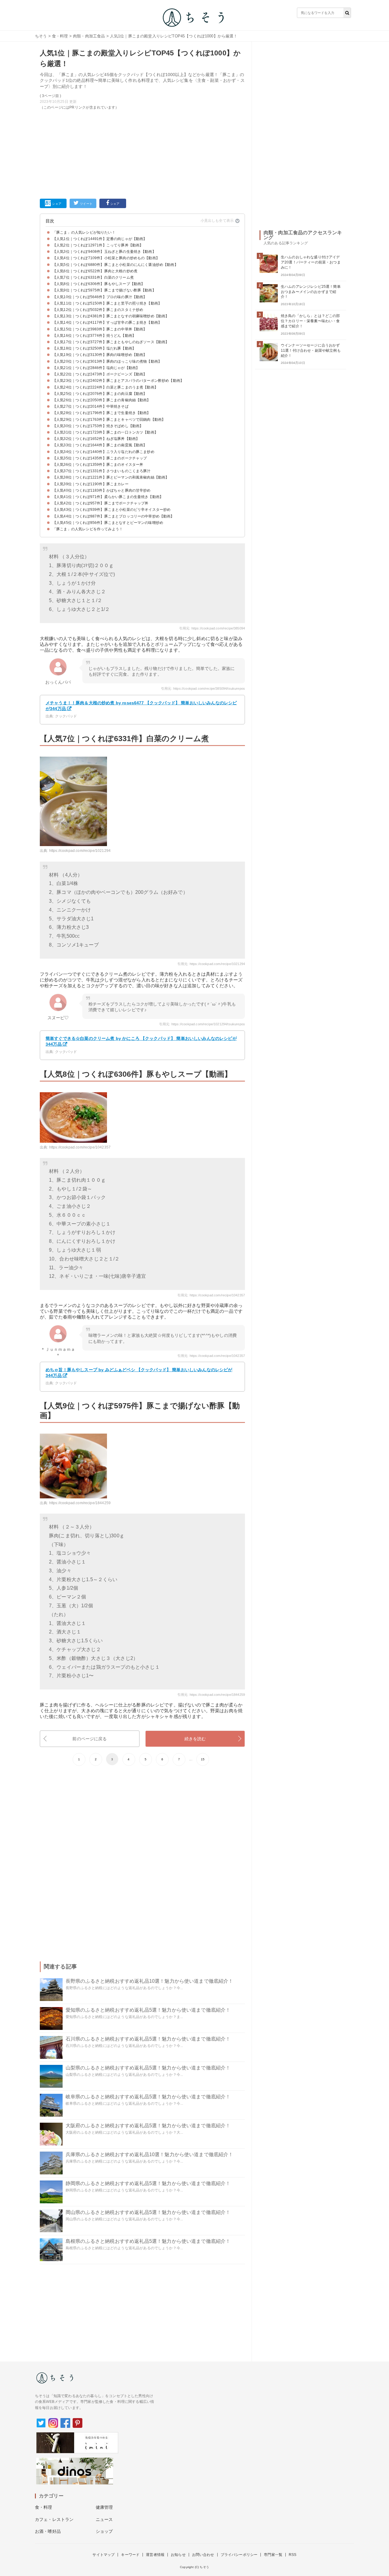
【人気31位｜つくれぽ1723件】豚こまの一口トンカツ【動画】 (105, 432)
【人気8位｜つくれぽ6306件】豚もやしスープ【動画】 (99, 284)
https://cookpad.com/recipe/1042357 (80, 1147)
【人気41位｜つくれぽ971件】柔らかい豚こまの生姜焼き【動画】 (108, 497)
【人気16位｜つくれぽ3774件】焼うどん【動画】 (94, 336)
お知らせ (178, 2555)
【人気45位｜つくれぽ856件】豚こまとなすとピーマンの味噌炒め (108, 523)
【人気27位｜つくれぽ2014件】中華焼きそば (91, 406)
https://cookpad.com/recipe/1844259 (80, 1503)
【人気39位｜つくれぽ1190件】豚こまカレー (91, 484)
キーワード (130, 2555)
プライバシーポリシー (239, 2555)
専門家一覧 (273, 2555)
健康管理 (104, 2507)
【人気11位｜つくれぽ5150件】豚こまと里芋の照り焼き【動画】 (107, 303)
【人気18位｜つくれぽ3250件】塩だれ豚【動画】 (94, 348)
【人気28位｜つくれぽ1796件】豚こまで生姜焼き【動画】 (102, 413)
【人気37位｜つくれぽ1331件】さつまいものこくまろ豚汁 (102, 471)
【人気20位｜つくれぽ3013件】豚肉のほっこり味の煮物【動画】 (107, 361)
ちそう (41, 36)
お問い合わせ (203, 2555)
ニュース (104, 2519)
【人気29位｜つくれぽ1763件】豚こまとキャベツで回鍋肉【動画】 (109, 420)
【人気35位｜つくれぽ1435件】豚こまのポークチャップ (100, 458)
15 (203, 1759)
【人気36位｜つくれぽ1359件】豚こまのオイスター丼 (98, 465)
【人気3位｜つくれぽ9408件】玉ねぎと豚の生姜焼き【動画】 (104, 252)
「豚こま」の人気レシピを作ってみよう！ (88, 529)
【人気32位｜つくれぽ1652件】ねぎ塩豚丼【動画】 (96, 439)
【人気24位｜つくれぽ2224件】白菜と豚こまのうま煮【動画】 (105, 387)
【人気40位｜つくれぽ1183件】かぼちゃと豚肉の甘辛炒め (102, 490)
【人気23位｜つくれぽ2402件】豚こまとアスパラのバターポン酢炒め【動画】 (118, 381)
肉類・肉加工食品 (89, 36)
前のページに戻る (90, 1739)
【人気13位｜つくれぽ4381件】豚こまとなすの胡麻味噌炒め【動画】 (111, 316)
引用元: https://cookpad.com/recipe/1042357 (211, 1295)
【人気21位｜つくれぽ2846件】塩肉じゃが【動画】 (96, 368)
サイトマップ (103, 2555)
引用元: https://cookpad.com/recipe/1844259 (211, 1695)
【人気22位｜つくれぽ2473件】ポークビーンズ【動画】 (100, 374)
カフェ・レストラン (54, 2519)
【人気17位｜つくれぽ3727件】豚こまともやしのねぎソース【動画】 (111, 342)
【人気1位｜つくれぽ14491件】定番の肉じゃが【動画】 (100, 239)
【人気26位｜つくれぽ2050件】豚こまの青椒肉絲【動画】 (102, 400)
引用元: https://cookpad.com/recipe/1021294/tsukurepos (202, 1024)
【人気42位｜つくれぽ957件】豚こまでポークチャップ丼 (100, 503)
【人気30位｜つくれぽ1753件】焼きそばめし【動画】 (98, 426)
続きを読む (195, 1739)
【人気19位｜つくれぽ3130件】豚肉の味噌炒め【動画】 (100, 355)
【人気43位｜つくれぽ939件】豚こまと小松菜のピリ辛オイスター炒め (112, 510)
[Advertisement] (142, 153)
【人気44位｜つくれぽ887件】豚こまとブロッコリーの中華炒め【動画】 (114, 516)
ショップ (104, 2531)
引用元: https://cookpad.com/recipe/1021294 (211, 964)
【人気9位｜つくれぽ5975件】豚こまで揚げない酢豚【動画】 (104, 290)
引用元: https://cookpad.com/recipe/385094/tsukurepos (203, 688)
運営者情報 (155, 2555)
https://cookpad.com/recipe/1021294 (80, 851)
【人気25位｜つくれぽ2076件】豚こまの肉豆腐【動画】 (100, 394)
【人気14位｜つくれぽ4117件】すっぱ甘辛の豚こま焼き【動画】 (107, 322)
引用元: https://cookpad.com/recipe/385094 (212, 628)
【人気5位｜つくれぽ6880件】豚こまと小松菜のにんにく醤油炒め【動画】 (115, 265)
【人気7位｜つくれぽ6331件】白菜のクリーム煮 (93, 277)
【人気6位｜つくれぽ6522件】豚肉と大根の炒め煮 (95, 271)
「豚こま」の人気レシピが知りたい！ (84, 232)
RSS (293, 2555)
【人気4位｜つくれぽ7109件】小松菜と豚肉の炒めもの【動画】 (106, 258)
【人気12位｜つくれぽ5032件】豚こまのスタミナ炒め (98, 310)
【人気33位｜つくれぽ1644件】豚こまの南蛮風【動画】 (100, 445)
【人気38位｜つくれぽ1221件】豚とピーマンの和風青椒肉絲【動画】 (111, 477)
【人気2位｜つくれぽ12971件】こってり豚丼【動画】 (98, 245)
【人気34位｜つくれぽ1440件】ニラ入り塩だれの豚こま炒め (103, 452)
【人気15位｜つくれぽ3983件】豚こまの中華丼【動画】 (100, 329)
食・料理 (60, 36)
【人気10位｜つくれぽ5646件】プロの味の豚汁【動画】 (100, 297)
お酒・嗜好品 (48, 2531)
